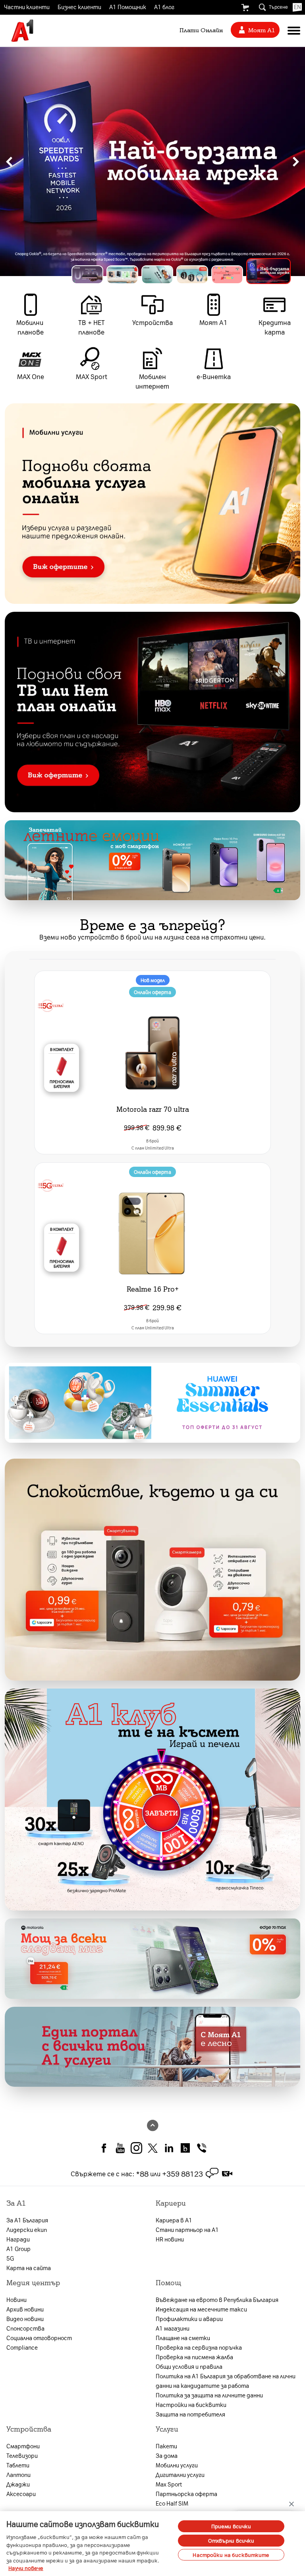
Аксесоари (21, 2494)
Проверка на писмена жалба (194, 2357)
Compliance (22, 2347)
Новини (16, 2300)
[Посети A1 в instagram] (136, 2147)
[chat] (212, 2173)
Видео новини (25, 2319)
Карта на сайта (29, 2268)
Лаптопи (18, 2475)
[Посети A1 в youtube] (120, 2147)
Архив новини (25, 2309)
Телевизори (22, 2455)
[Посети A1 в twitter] (153, 2147)
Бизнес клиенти (79, 7)
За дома (167, 2455)
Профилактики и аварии (189, 2319)
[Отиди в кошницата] (245, 8)
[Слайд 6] (275, 275)
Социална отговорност (39, 2338)
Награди (18, 2239)
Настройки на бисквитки (191, 2405)
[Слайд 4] (205, 275)
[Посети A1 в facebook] (104, 2147)
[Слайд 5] (240, 275)
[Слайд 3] (170, 275)
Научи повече (26, 2568)
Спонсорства (25, 2328)
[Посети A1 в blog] (185, 2147)
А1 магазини (173, 2328)
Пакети (166, 2446)
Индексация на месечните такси (201, 2309)
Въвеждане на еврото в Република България (217, 2300)
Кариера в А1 (174, 2220)
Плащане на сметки (183, 2338)
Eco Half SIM (172, 2503)
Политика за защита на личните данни (209, 2395)
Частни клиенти (27, 7)
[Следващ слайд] (296, 161)
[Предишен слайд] (9, 161)
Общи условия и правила (189, 2366)
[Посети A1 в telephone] (202, 2147)
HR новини (170, 2239)
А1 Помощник (128, 7)
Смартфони (23, 2446)
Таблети (18, 2465)
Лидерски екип (27, 2230)
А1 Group (18, 2249)
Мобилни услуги (177, 2465)
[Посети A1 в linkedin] (169, 2147)
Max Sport (169, 2484)
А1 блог (164, 7)
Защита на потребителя (190, 2414)
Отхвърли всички (231, 2540)
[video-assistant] (227, 2173)
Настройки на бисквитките (231, 2555)
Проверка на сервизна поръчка (199, 2347)
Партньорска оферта (186, 2494)
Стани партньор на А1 (187, 2230)
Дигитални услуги (180, 2475)
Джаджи (18, 2484)
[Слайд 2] (135, 275)
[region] (152, 161)
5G (10, 2258)
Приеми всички (231, 2526)
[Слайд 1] (94, 271)
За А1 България (27, 2220)
